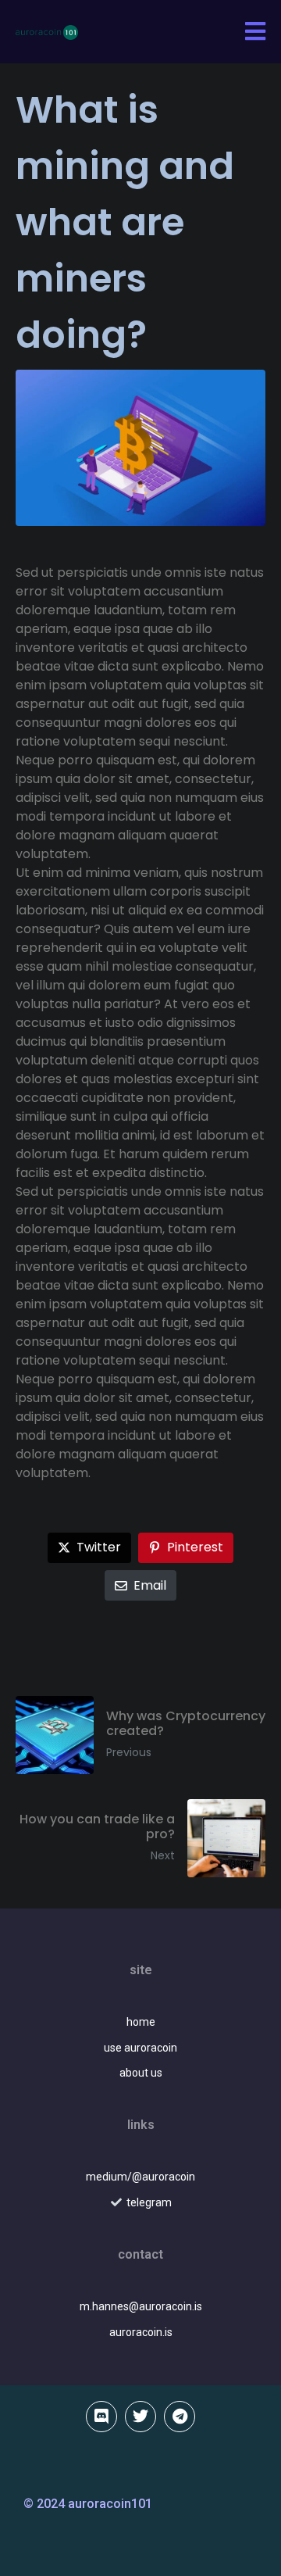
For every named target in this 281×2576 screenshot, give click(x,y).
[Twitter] (140, 2417)
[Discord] (101, 2417)
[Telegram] (180, 2417)
